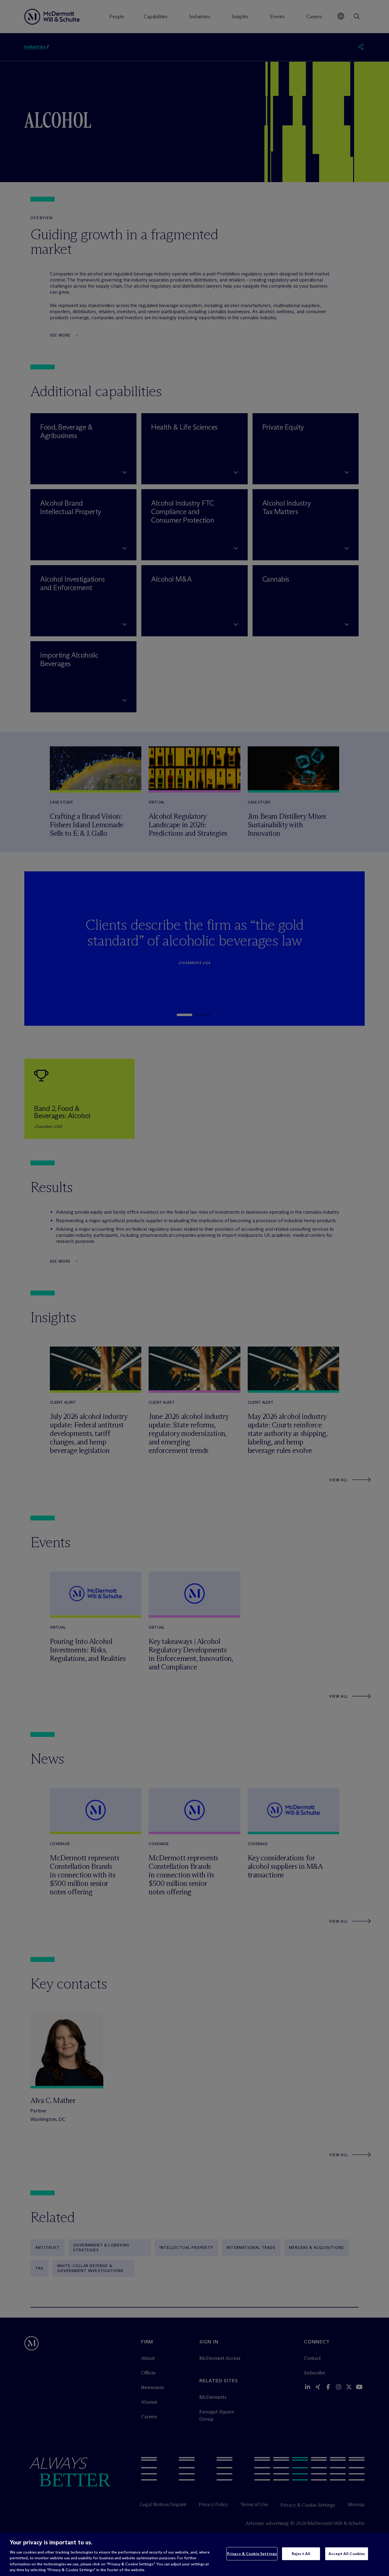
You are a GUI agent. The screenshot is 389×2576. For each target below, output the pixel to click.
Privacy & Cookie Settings (252, 2554)
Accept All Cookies (347, 2554)
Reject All (301, 2554)
